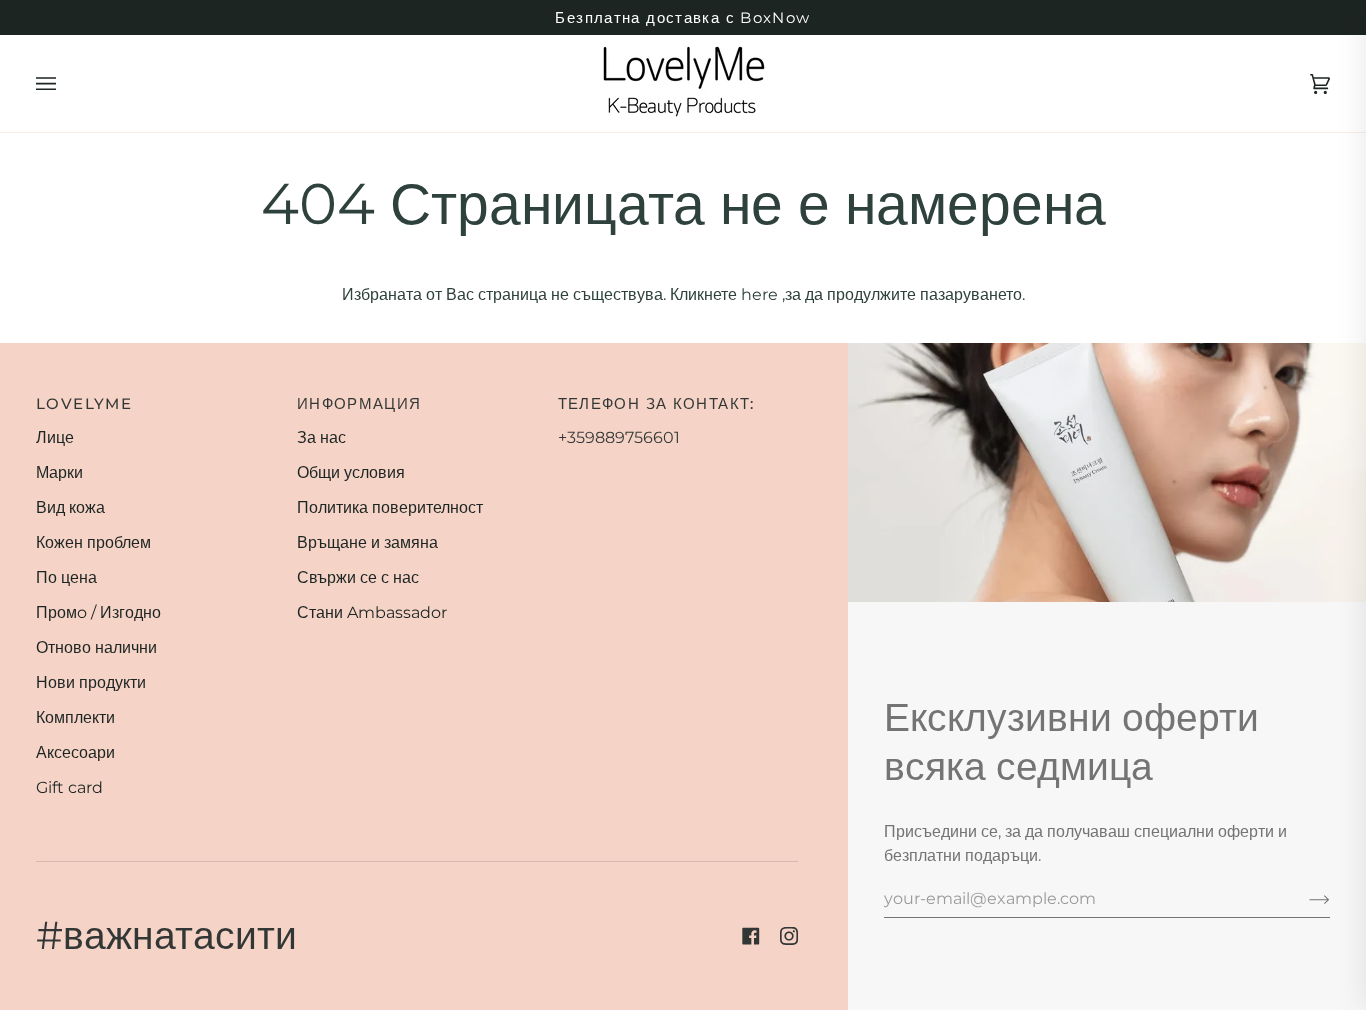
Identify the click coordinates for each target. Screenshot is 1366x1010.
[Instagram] (789, 936)
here (759, 294)
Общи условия (351, 472)
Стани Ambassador (372, 612)
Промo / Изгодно (98, 612)
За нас (321, 437)
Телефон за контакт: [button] (656, 403)
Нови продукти (91, 682)
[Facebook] (751, 936)
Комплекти (75, 717)
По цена (66, 577)
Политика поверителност (390, 507)
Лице (55, 437)
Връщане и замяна (367, 542)
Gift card (69, 787)
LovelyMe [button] (84, 403)
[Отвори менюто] (66, 83)
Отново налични (96, 647)
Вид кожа (70, 507)
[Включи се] (1303, 898)
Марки (59, 472)
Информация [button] (359, 403)
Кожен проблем (93, 542)
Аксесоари (75, 752)
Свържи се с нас (358, 577)
